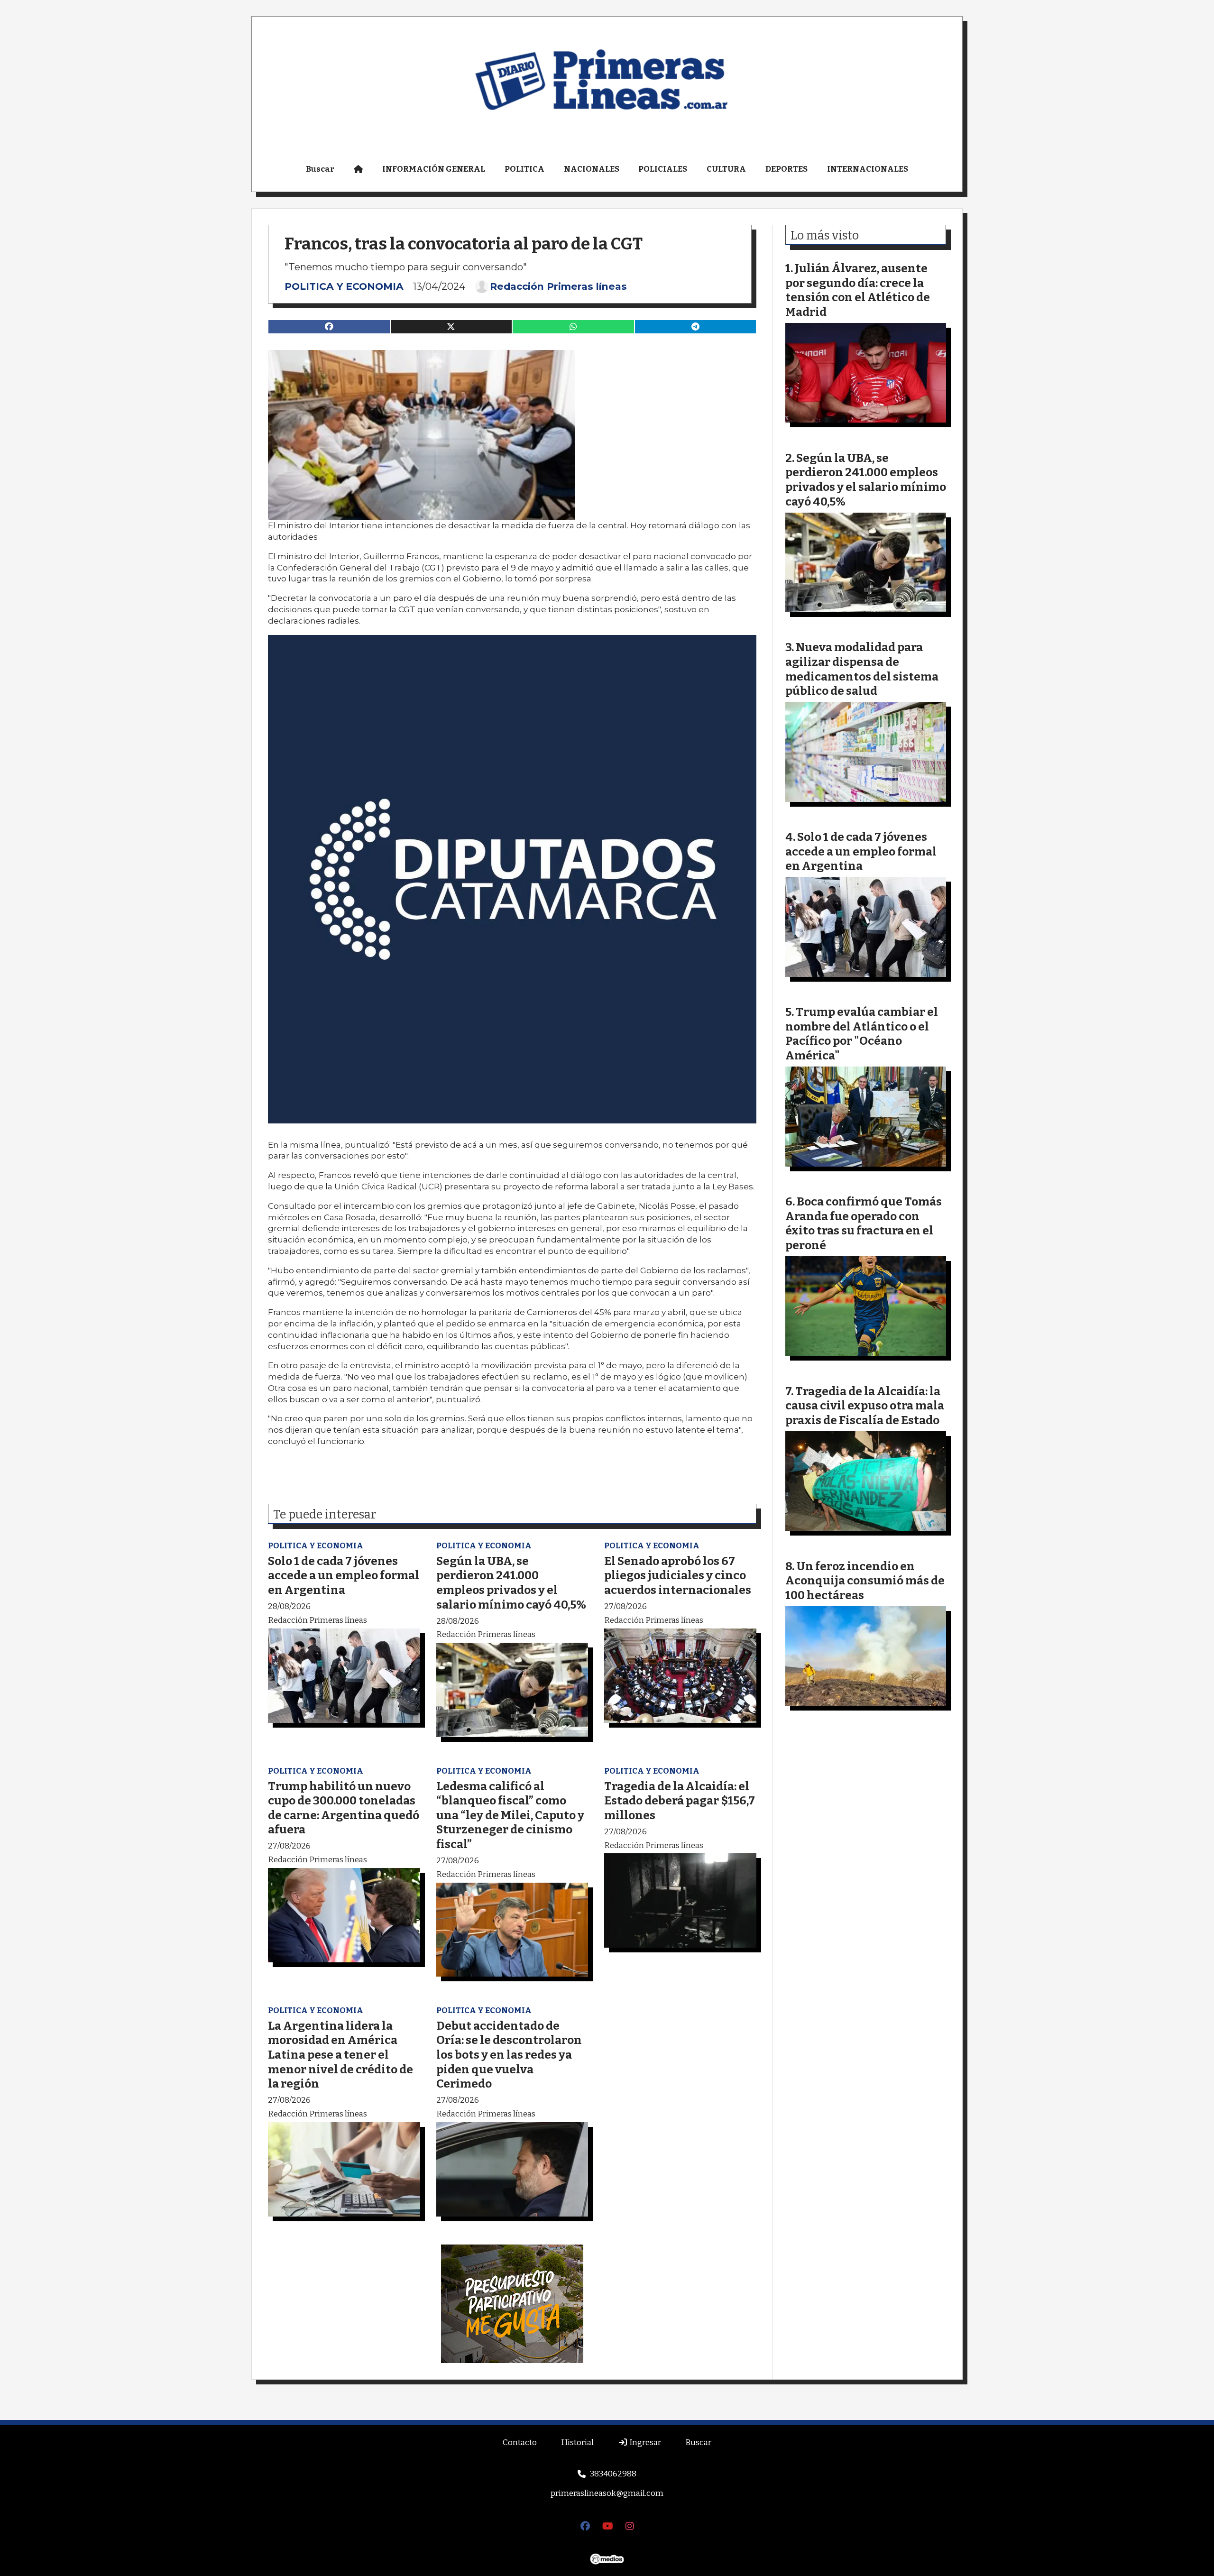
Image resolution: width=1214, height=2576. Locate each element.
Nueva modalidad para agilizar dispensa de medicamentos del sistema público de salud (862, 669)
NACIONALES (592, 169)
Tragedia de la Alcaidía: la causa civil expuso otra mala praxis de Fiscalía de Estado (865, 1406)
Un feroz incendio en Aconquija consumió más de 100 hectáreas (865, 1581)
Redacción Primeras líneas (558, 286)
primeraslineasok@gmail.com (607, 2493)
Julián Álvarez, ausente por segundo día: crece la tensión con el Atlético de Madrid (858, 290)
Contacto (520, 2443)
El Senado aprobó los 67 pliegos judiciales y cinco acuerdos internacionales (678, 1575)
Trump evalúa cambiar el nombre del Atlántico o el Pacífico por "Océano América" (862, 1034)
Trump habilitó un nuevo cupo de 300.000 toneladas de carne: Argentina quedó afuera (344, 1808)
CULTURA (726, 169)
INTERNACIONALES (868, 169)
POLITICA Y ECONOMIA (344, 286)
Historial (577, 2443)
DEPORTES (786, 169)
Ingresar (644, 2443)
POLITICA (524, 169)
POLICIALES (663, 169)
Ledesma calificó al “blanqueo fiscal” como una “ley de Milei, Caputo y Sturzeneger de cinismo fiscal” (510, 1815)
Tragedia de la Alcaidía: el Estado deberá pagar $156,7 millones (680, 1801)
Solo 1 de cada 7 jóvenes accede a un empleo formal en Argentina (344, 1575)
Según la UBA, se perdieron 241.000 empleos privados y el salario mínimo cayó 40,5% (511, 1583)
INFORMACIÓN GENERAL (434, 169)
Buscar (320, 169)
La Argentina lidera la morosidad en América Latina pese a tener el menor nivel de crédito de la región (340, 2055)
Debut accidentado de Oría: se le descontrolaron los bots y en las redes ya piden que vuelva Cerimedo (509, 2055)
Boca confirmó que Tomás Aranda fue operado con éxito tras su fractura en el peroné (864, 1223)
